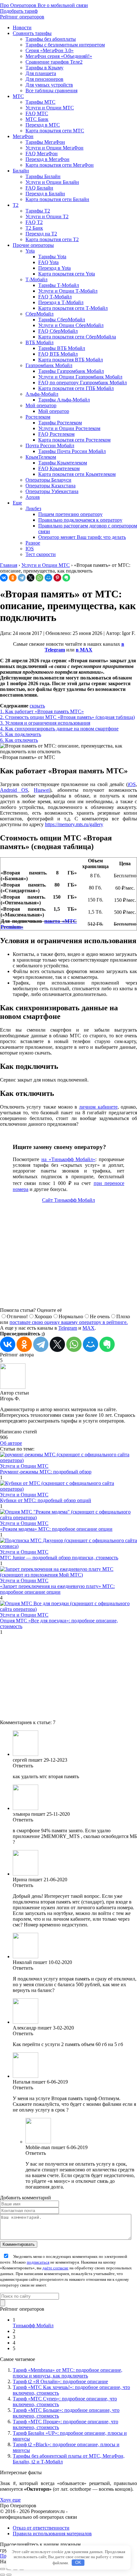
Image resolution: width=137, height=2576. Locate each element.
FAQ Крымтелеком (59, 468)
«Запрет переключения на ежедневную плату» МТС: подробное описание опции (57, 1589)
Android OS (14, 790)
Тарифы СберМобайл (62, 320)
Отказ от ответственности (41, 2528)
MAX (89, 1328)
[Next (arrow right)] (9, 2575)
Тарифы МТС (40, 102)
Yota (30, 251)
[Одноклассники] (13, 578)
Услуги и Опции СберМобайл (71, 325)
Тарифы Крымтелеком (63, 463)
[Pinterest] (57, 578)
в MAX (84, 650)
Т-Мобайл (36, 279)
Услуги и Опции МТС (50, 108)
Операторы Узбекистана (52, 491)
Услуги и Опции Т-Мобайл (68, 291)
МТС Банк (37, 119)
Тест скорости (41, 554)
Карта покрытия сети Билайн (57, 199)
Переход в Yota (54, 268)
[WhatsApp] (40, 578)
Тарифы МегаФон (45, 142)
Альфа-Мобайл (42, 394)
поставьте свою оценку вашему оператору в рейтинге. (69, 1322)
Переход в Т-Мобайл (61, 302)
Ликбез (33, 508)
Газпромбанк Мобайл (49, 365)
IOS (30, 549)
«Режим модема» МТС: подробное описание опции (56, 1529)
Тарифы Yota (52, 257)
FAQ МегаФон (42, 153)
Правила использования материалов (52, 2534)
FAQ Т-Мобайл (55, 297)
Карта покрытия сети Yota (67, 274)
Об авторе (11, 1443)
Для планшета (41, 73)
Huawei (42, 790)
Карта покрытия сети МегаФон (60, 165)
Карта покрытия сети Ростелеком (74, 440)
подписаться (38, 2262)
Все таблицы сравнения (51, 91)
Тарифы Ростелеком (60, 423)
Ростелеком (38, 417)
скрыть (37, 706)
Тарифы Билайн (43, 176)
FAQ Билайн (39, 188)
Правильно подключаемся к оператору (80, 520)
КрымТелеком (41, 457)
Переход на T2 (41, 234)
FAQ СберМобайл (58, 331)
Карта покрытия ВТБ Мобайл (71, 360)
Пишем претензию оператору (70, 514)
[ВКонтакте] (4, 578)
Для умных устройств (49, 85)
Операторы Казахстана (50, 486)
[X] (31, 578)
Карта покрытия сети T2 (52, 239)
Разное (33, 543)
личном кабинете (98, 1107)
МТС (18, 96)
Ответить (23, 1766)
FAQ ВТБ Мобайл (58, 354)
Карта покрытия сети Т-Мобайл (73, 308)
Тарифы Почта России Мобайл (72, 451)
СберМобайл (40, 314)
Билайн (21, 171)
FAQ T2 (34, 222)
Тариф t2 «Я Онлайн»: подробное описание (60, 2381)
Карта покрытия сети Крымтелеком (77, 474)
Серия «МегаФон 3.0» (50, 50)
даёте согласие (55, 2268)
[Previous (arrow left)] (3, 2575)
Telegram (68, 1328)
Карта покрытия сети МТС (55, 131)
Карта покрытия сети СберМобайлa (77, 337)
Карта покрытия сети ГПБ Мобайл (76, 388)
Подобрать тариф (19, 11)
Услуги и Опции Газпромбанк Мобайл (80, 377)
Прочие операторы (33, 245)
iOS (132, 784)
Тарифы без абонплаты (51, 39)
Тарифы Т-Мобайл (59, 285)
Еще (17, 503)
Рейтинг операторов (22, 17)
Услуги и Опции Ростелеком (69, 428)
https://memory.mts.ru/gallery (74, 824)
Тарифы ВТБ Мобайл (62, 348)
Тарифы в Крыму (44, 68)
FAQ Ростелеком (56, 434)
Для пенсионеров (44, 79)
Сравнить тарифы (32, 33)
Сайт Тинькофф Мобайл (68, 1200)
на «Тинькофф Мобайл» (68, 1159)
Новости (22, 28)
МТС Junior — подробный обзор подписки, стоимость (59, 1558)
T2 (16, 205)
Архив (33, 497)
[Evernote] (66, 578)
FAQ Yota (48, 262)
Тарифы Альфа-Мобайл (64, 400)
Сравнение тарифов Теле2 (54, 62)
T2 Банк (34, 228)
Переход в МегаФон (47, 159)
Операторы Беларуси (48, 480)
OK (78, 2562)
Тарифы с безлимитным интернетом (65, 45)
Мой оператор (41, 405)
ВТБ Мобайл (40, 342)
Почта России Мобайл (50, 446)
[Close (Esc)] (3, 2569)
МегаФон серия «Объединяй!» (59, 56)
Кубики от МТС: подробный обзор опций (46, 1500)
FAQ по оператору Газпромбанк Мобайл (83, 383)
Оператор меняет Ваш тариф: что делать (82, 537)
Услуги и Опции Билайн (52, 182)
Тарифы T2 (38, 211)
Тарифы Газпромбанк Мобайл (71, 371)
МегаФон (23, 136)
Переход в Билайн (45, 194)
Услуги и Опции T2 (47, 216)
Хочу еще (10, 2500)
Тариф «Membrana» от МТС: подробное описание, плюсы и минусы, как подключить (68, 2373)
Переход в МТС (43, 125)
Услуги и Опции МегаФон (54, 148)
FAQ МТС (37, 113)
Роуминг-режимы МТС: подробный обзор (46, 1472)
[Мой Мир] (48, 578)
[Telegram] (22, 578)
